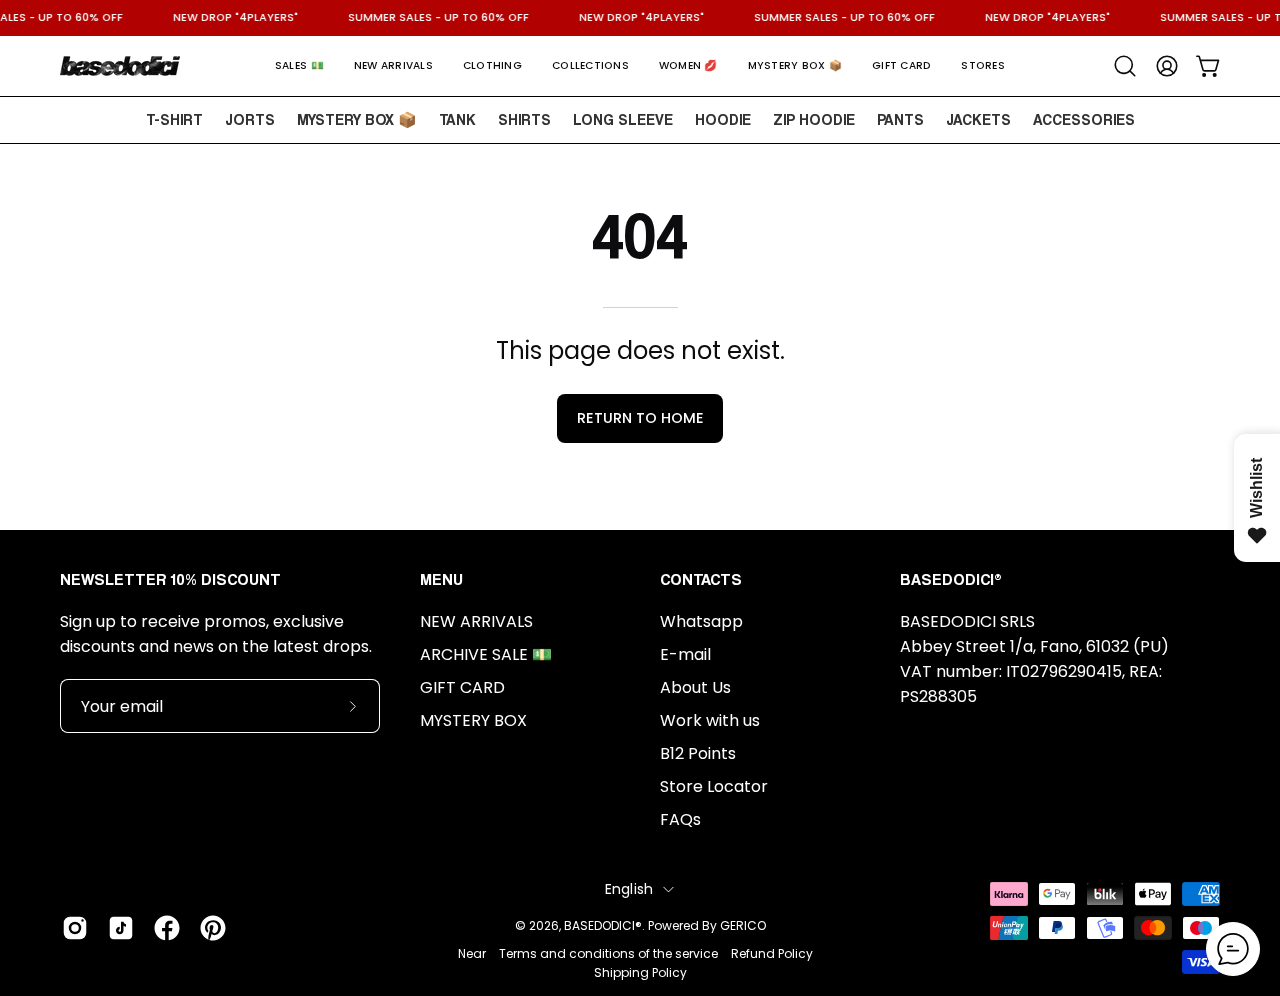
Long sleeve (623, 119)
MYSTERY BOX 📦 (357, 119)
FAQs (680, 819)
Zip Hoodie (814, 119)
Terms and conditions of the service (608, 953)
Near (472, 953)
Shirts (524, 119)
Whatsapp (701, 621)
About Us (695, 687)
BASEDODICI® (603, 925)
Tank (457, 119)
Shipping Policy (640, 972)
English (629, 889)
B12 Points (698, 753)
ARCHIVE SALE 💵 (486, 654)
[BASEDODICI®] (120, 66)
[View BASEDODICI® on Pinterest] (213, 928)
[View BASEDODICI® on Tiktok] (121, 928)
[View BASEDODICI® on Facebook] (167, 928)
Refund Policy (772, 953)
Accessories (1084, 119)
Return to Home (640, 418)
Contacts (701, 579)
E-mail (685, 654)
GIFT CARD (462, 687)
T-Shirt (174, 119)
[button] (299, 66)
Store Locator (714, 786)
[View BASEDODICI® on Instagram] (75, 928)
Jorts (250, 119)
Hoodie (723, 119)
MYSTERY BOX (473, 720)
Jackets (978, 119)
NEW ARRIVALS (476, 621)
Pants (900, 119)
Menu (441, 579)
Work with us (710, 720)
